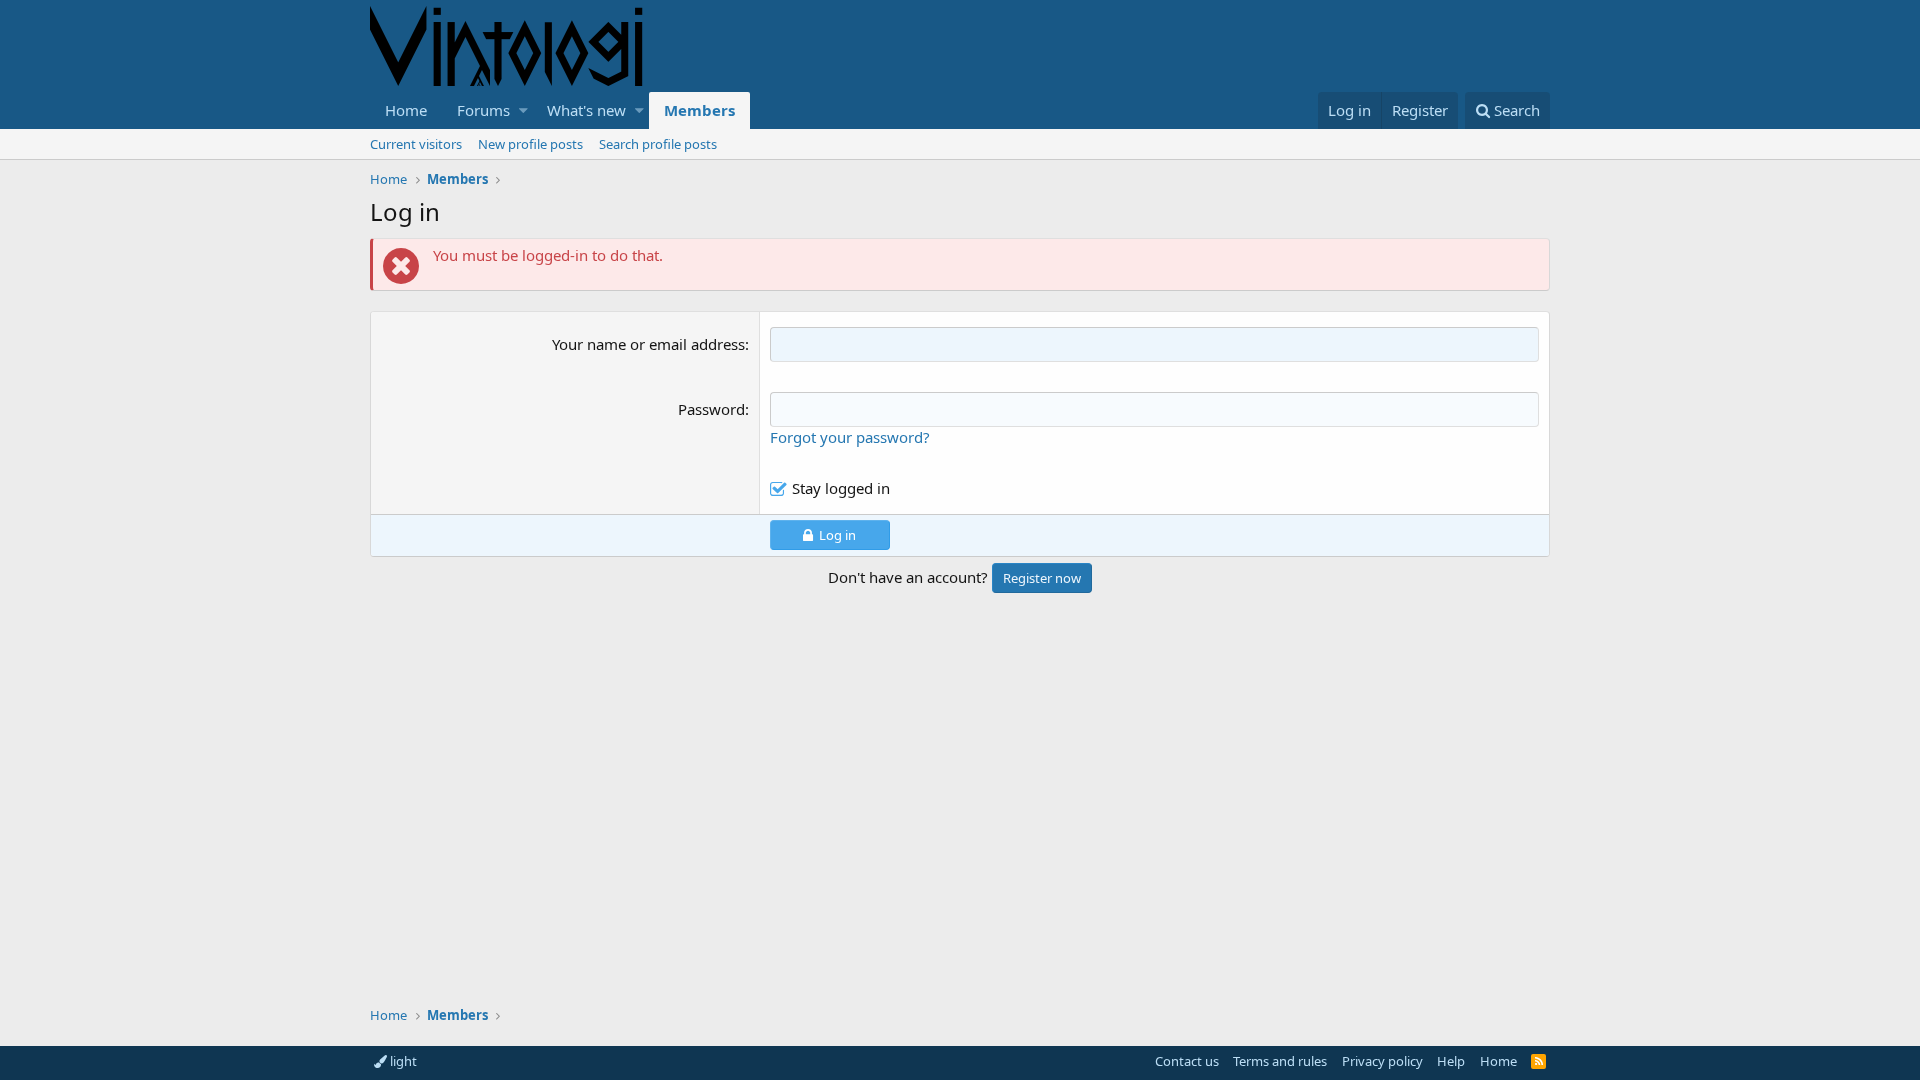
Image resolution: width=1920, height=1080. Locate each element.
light (402, 1061)
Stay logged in (841, 488)
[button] (523, 110)
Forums (483, 110)
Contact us (1187, 1061)
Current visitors (416, 144)
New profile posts (530, 144)
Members (699, 110)
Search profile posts (658, 144)
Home (406, 110)
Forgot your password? (850, 437)
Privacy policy (1382, 1061)
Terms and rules (1280, 1061)
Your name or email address (648, 344)
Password (711, 409)
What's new (586, 110)
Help (1451, 1061)
